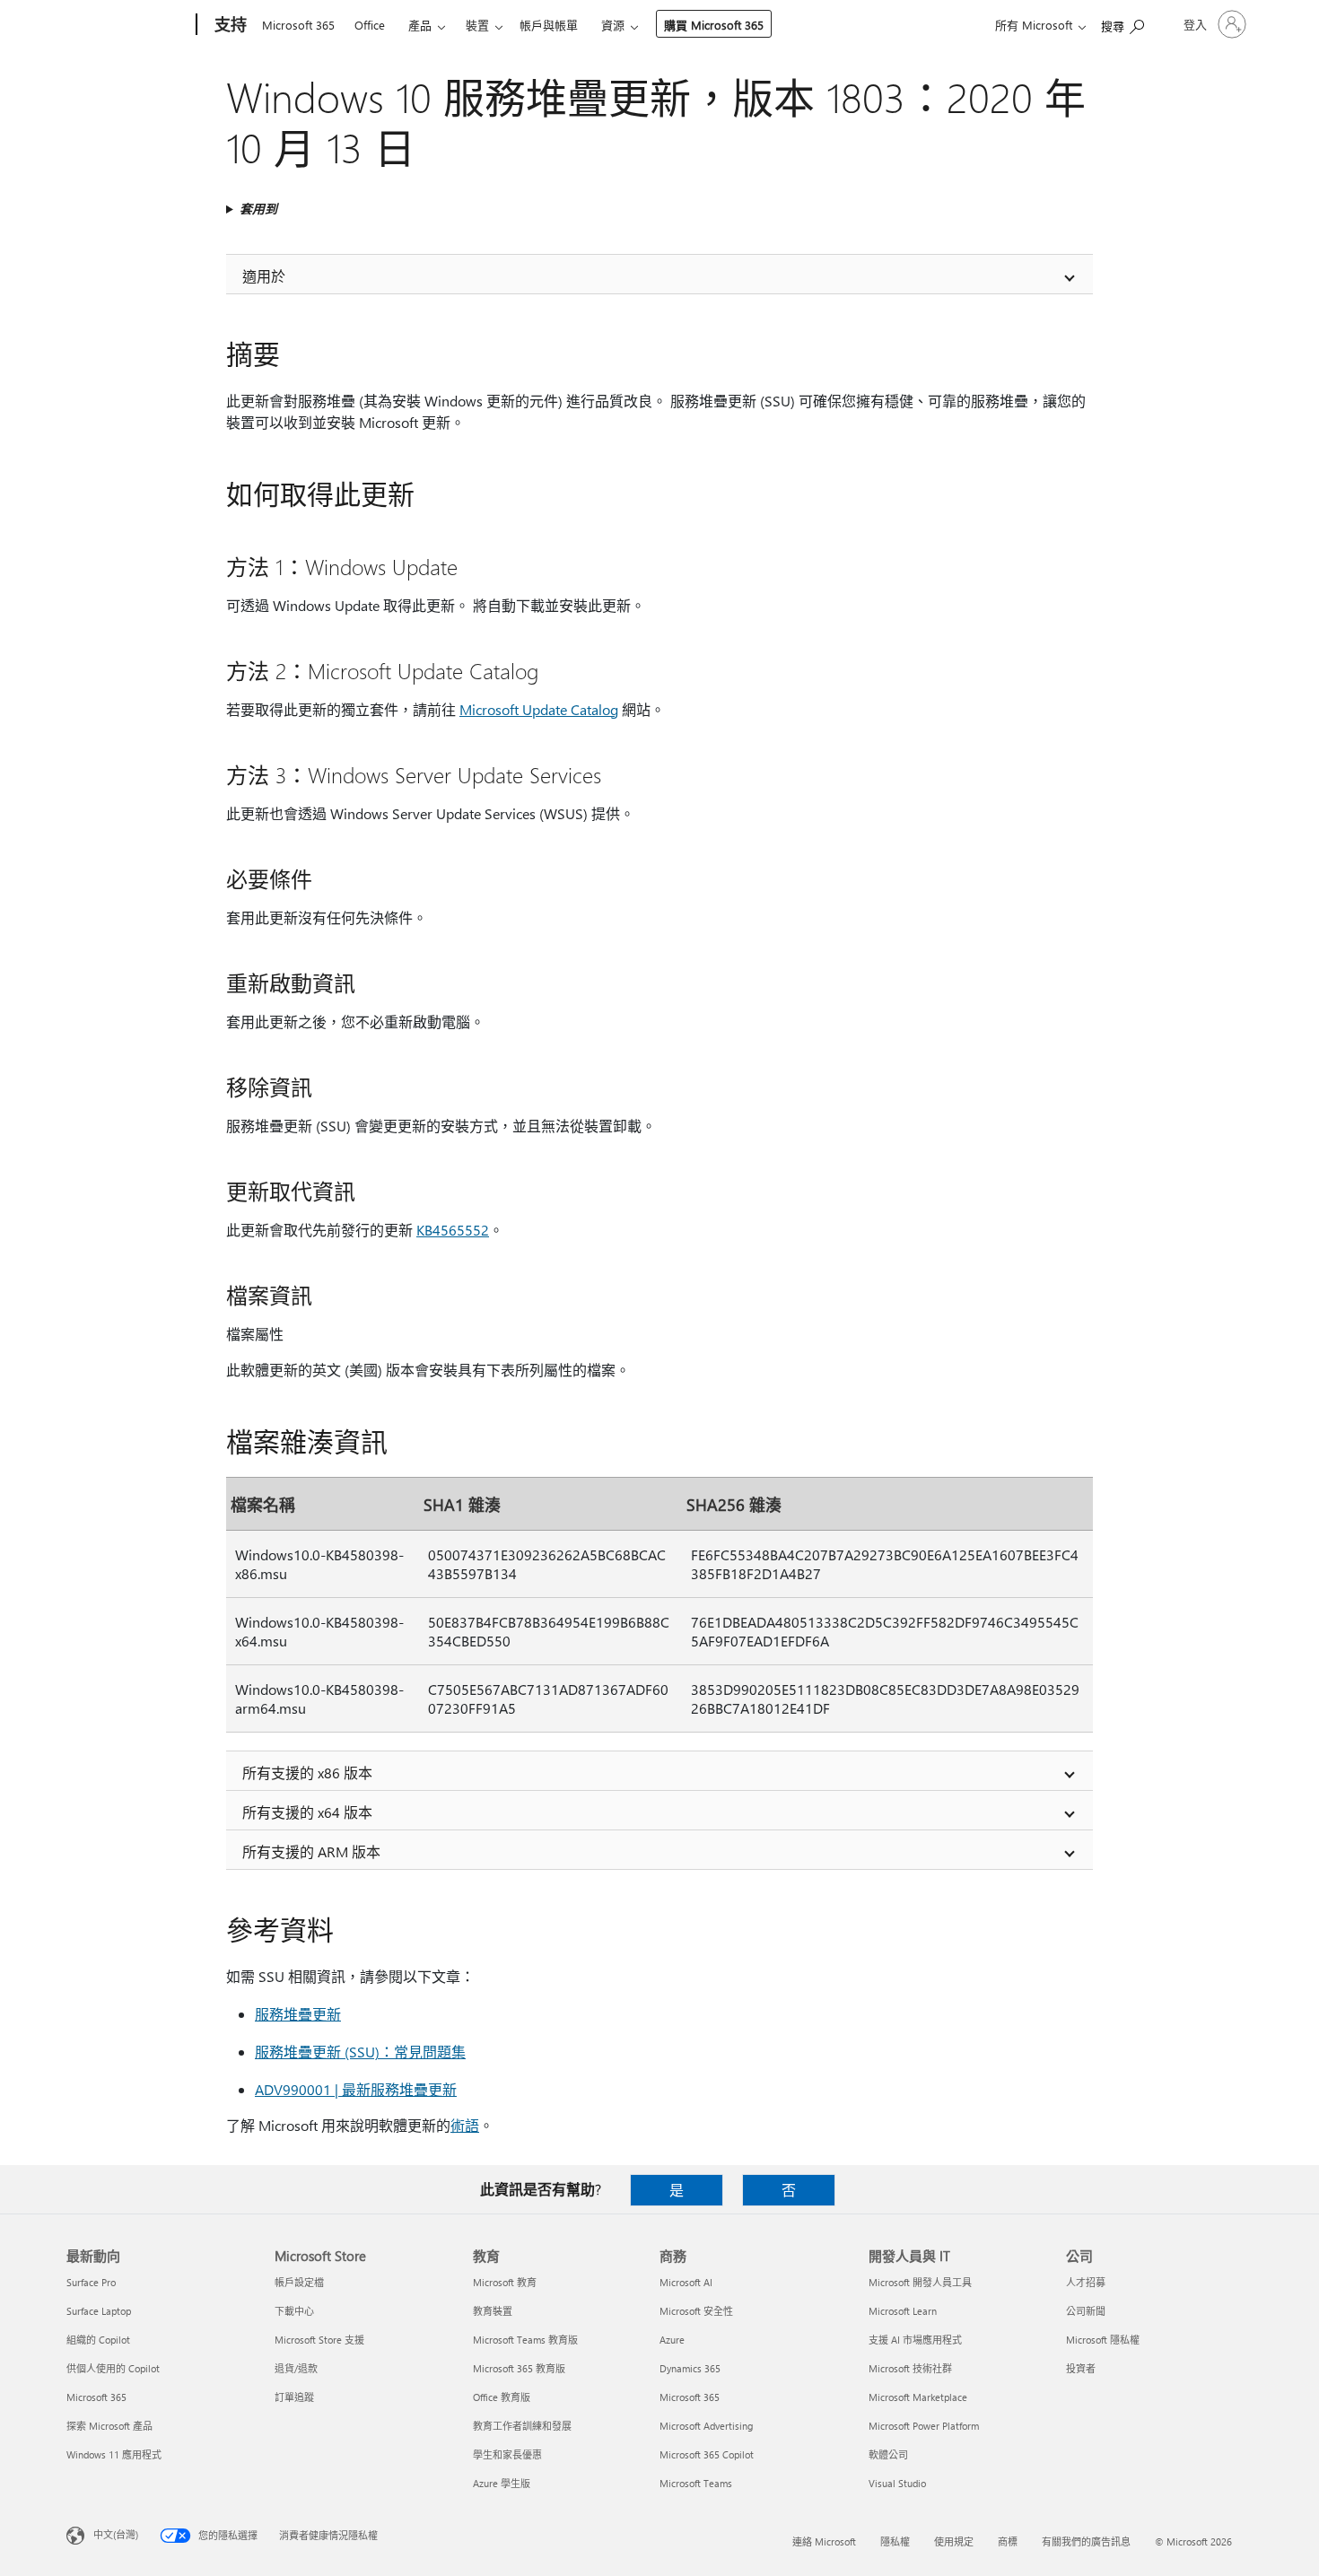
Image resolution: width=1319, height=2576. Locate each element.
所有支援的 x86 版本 (307, 1773)
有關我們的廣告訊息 (1086, 2541)
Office (370, 25)
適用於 (264, 276)
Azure (672, 2340)
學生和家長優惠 (507, 2454)
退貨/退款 (296, 2368)
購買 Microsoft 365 (714, 25)
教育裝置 (493, 2311)
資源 (613, 25)
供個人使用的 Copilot (113, 2368)
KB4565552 (453, 1230)
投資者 (1081, 2368)
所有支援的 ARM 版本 (311, 1851)
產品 (420, 25)
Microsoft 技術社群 (910, 2368)
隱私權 (895, 2541)
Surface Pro (91, 2282)
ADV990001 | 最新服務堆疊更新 (356, 2089)
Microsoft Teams (696, 2483)
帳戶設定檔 (299, 2282)
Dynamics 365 (690, 2368)
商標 (1008, 2541)
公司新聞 (1086, 2311)
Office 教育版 (502, 2397)
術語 (465, 2125)
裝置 (477, 25)
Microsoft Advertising (706, 2426)
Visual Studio (897, 2483)
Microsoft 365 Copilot (707, 2454)
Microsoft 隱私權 (1103, 2340)
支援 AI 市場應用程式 (915, 2340)
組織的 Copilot (98, 2340)
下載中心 (294, 2311)
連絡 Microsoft (824, 2541)
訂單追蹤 (294, 2397)
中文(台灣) (116, 2534)
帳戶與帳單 (549, 25)
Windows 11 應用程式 (114, 2454)
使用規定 (954, 2541)
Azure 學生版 (502, 2483)
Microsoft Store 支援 (319, 2340)
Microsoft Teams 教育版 (525, 2340)
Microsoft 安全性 (696, 2311)
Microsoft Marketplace (918, 2397)
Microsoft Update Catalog (539, 709)
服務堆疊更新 (298, 2014)
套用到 (258, 209)
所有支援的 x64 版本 (307, 1812)
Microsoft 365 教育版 (519, 2368)
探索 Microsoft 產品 (109, 2426)
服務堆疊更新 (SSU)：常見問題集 (360, 2052)
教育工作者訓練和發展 (522, 2426)
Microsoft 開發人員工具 (920, 2282)
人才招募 (1086, 2282)
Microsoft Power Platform (924, 2426)
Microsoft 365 (298, 25)
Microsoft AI (686, 2282)
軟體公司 (888, 2454)
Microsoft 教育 (505, 2282)
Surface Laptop (99, 2311)
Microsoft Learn (903, 2311)
